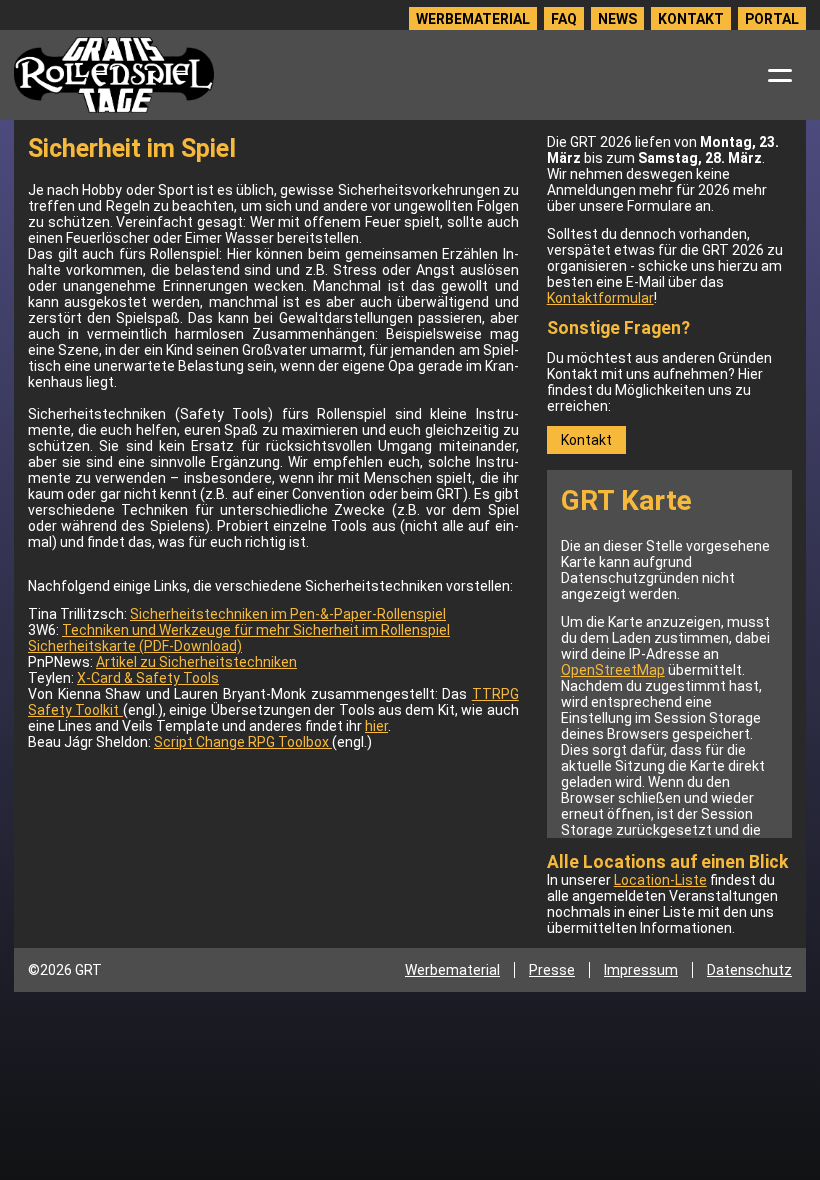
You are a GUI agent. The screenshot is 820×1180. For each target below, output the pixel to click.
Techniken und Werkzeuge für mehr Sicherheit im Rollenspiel (256, 630)
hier (376, 726)
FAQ (564, 19)
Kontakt (691, 19)
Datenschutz (749, 970)
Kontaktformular (600, 298)
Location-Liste (660, 880)
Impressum (641, 970)
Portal (772, 19)
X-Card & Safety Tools (148, 678)
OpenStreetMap (613, 670)
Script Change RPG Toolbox (243, 742)
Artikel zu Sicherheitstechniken (196, 662)
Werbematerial (473, 19)
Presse (552, 970)
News (617, 19)
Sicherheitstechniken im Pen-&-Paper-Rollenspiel (288, 614)
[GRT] (114, 75)
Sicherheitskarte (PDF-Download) (135, 646)
